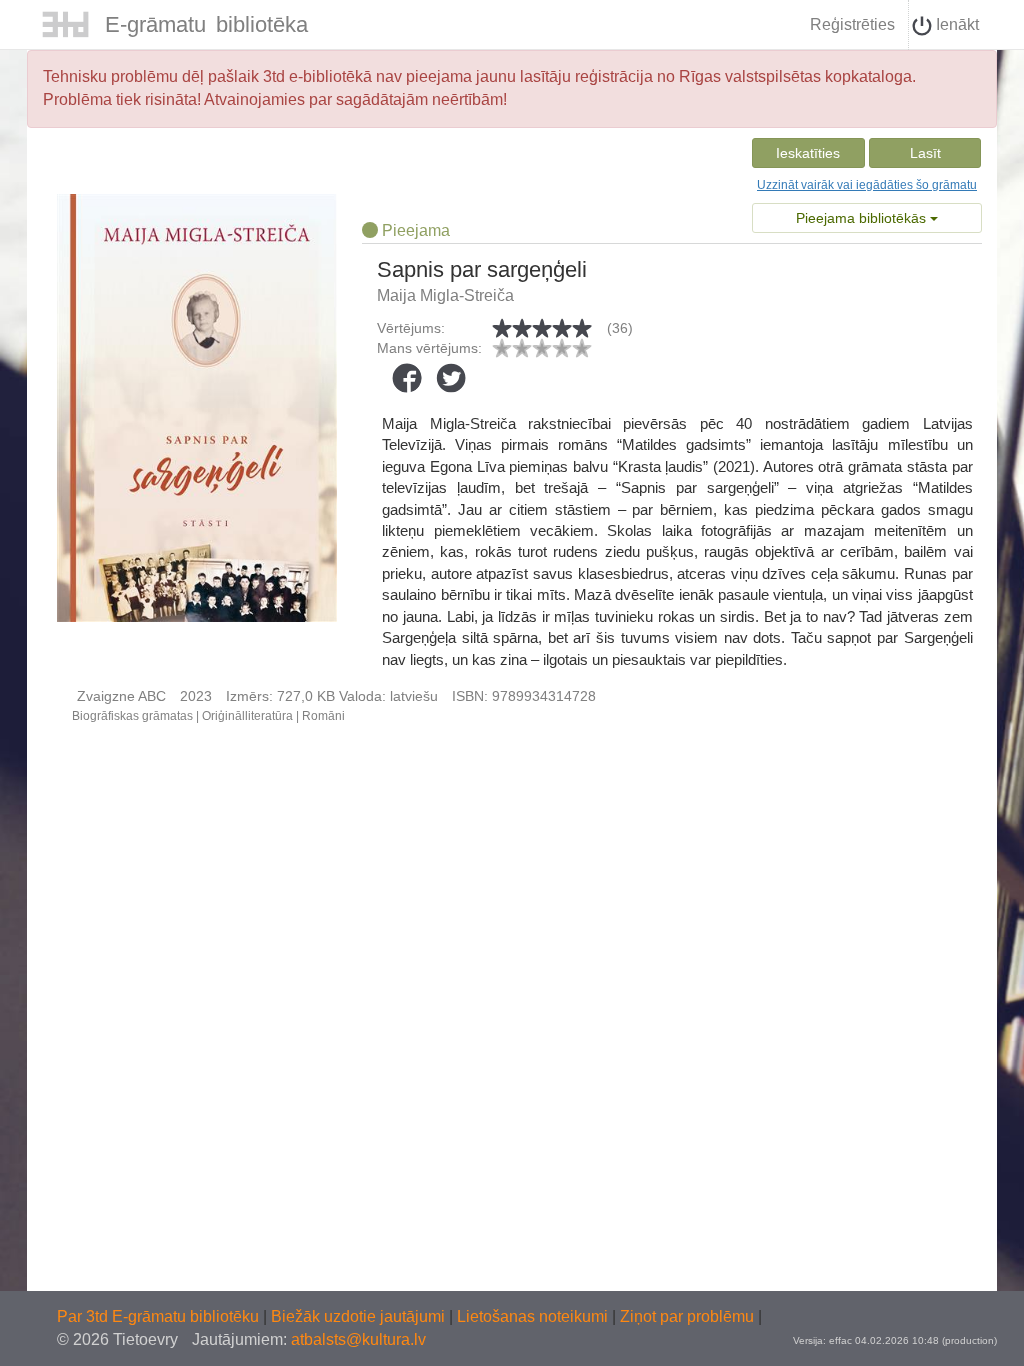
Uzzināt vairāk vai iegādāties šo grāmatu (867, 185)
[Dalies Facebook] (407, 378)
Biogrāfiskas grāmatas (132, 716)
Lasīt (925, 153)
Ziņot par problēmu (687, 1316)
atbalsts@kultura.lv (358, 1339)
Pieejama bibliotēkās (863, 218)
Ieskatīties (808, 153)
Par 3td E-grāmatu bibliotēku (160, 1316)
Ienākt (955, 24)
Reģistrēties (852, 24)
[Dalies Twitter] (451, 378)
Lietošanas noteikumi (534, 1316)
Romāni (323, 716)
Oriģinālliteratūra (247, 716)
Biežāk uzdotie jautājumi (360, 1316)
